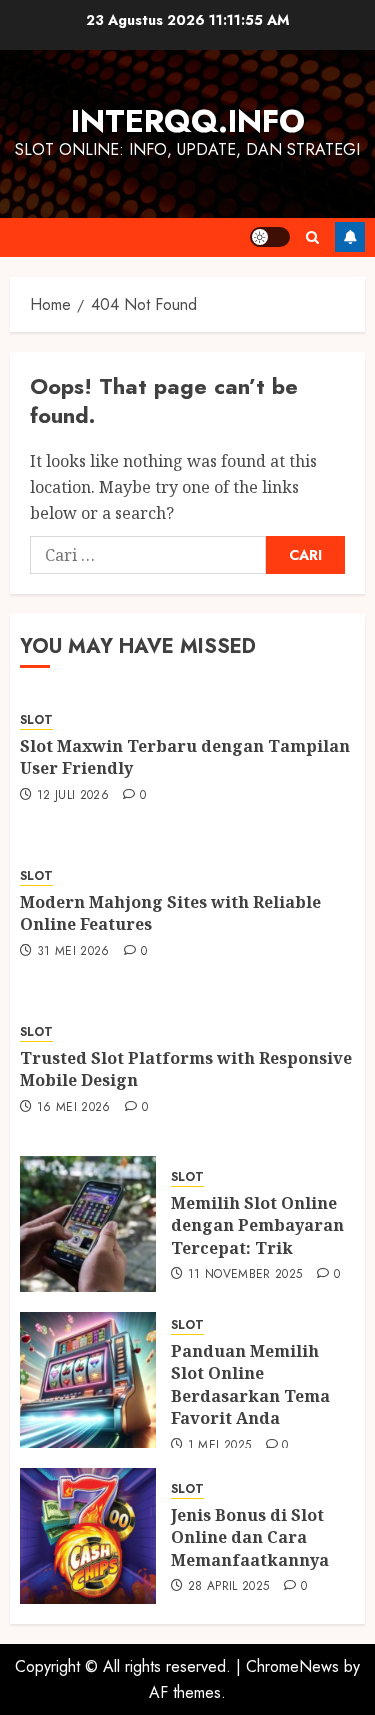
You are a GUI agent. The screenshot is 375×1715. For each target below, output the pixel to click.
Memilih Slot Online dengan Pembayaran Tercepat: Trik (257, 1225)
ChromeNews (292, 1666)
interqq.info (188, 121)
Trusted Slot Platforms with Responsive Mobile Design (186, 1069)
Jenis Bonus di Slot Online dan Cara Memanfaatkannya (250, 1537)
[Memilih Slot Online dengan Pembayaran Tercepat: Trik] (88, 1224)
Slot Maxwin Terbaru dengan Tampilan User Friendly (185, 757)
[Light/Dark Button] (270, 237)
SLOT (36, 720)
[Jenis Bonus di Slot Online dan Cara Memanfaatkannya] (88, 1536)
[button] (312, 237)
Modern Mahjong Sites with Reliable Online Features (170, 913)
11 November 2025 (245, 1275)
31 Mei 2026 (73, 952)
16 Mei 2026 (74, 1108)
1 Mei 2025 (220, 1446)
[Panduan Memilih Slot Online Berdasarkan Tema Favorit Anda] (88, 1380)
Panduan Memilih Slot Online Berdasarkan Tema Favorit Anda (250, 1384)
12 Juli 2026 (73, 796)
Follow (350, 237)
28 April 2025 (229, 1587)
